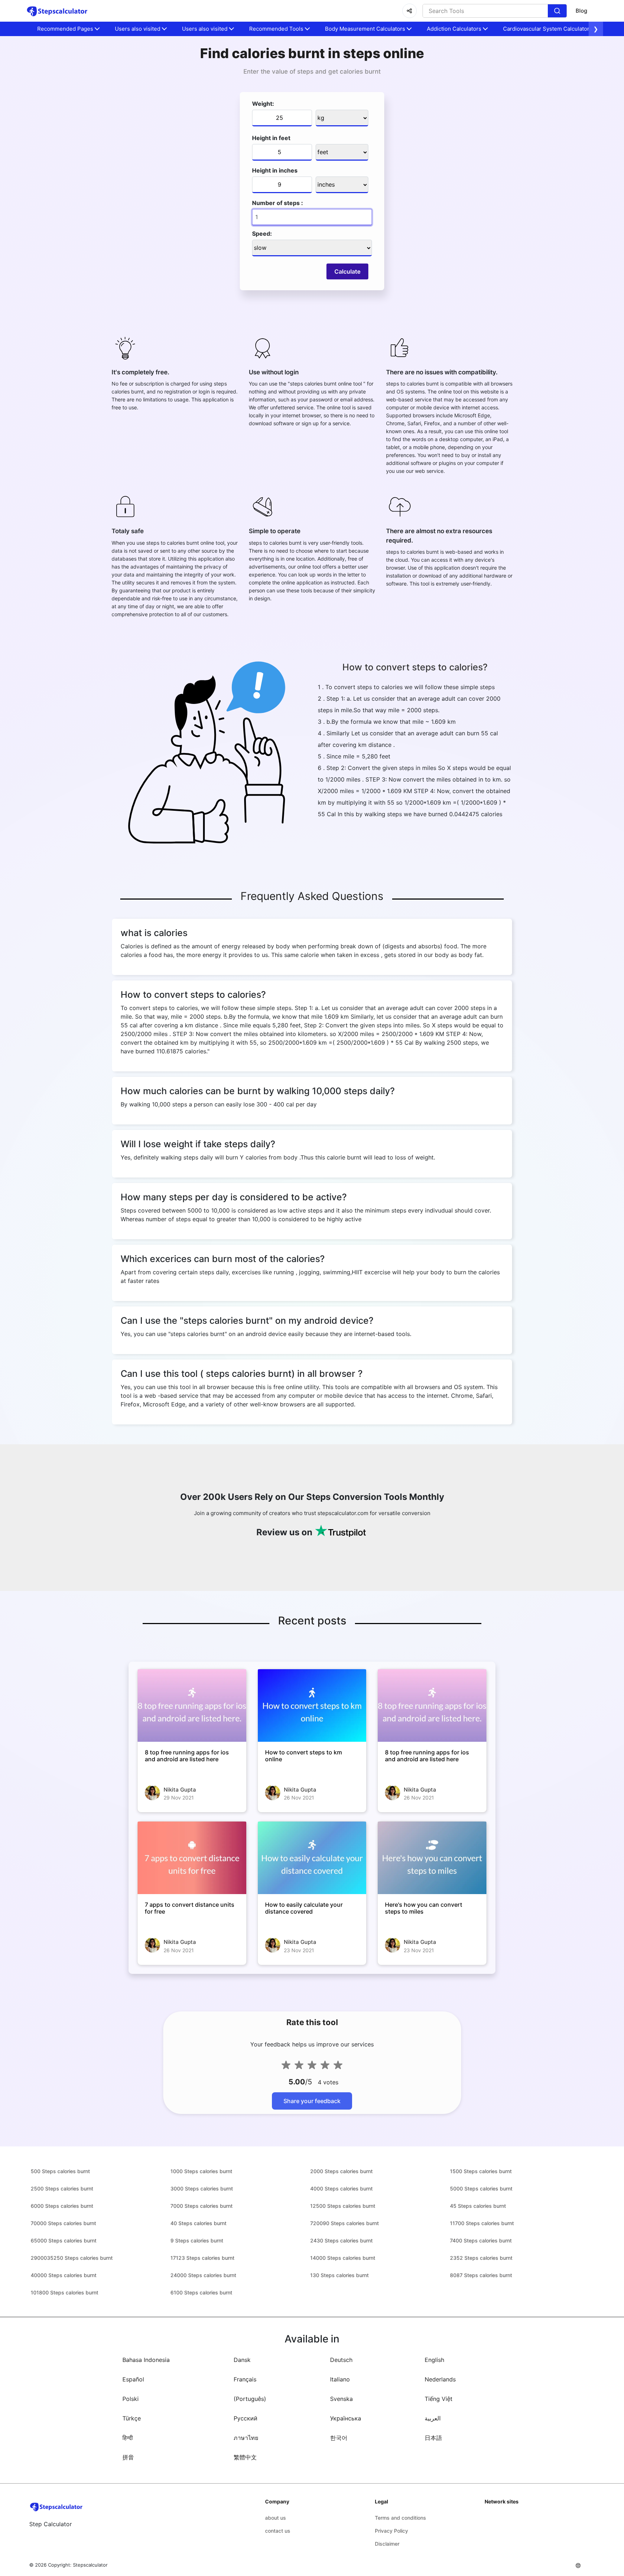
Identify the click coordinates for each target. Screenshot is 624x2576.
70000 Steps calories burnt (63, 2223)
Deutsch (341, 2360)
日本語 (433, 2438)
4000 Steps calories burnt (341, 2188)
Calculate (347, 271)
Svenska (341, 2399)
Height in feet (271, 138)
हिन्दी (128, 2438)
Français (245, 2379)
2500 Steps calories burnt (62, 2188)
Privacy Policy (391, 2531)
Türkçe (132, 2418)
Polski (131, 2399)
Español (133, 2379)
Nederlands (440, 2379)
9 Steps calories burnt (197, 2240)
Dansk (242, 2360)
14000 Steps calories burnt (343, 2258)
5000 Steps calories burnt (481, 2188)
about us (276, 2518)
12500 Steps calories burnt (343, 2206)
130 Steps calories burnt (339, 2275)
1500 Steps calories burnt (481, 2171)
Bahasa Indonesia (146, 2360)
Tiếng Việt (439, 2399)
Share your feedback (312, 2101)
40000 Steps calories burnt (64, 2275)
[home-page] (57, 11)
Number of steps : (278, 203)
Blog (581, 11)
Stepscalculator (90, 2565)
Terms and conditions (400, 2518)
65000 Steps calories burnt (64, 2240)
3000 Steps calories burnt (202, 2188)
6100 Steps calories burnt (201, 2292)
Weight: (263, 104)
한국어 (339, 2438)
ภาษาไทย (246, 2438)
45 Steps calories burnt (478, 2206)
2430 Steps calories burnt (341, 2240)
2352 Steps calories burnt (481, 2258)
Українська (346, 2418)
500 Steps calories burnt (60, 2171)
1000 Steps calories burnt (201, 2171)
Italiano (340, 2379)
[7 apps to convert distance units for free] (192, 1858)
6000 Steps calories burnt (62, 2206)
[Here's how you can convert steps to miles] (432, 1858)
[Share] (409, 11)
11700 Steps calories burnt (482, 2223)
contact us (278, 2531)
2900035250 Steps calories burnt (72, 2258)
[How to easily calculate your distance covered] (312, 1858)
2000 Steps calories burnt (341, 2171)
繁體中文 (245, 2457)
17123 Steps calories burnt (202, 2258)
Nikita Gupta (180, 1790)
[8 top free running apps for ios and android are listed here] (192, 1705)
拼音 (128, 2457)
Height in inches (275, 170)
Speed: (262, 234)
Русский (246, 2418)
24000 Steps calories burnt (203, 2275)
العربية (433, 2418)
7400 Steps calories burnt (481, 2240)
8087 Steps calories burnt (481, 2275)
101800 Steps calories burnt (64, 2292)
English (434, 2360)
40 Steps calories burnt (198, 2223)
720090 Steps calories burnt (344, 2223)
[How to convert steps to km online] (312, 1705)
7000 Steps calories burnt (201, 2206)
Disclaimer (387, 2544)
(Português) (250, 2399)
